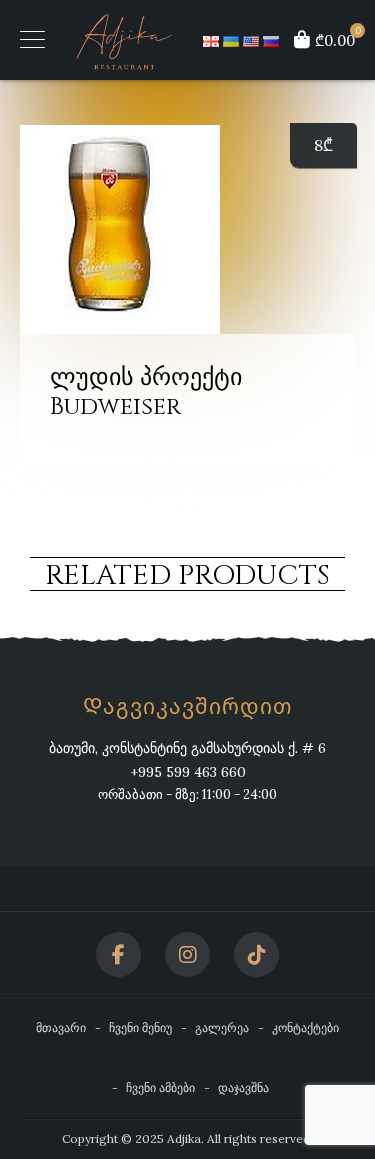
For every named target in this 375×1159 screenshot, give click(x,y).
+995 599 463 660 (188, 772)
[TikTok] (256, 954)
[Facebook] (118, 954)
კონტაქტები (305, 1027)
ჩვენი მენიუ (140, 1027)
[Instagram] (187, 954)
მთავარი (61, 1027)
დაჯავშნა (243, 1087)
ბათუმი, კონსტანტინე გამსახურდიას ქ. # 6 (187, 748)
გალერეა (222, 1027)
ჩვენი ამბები (160, 1087)
